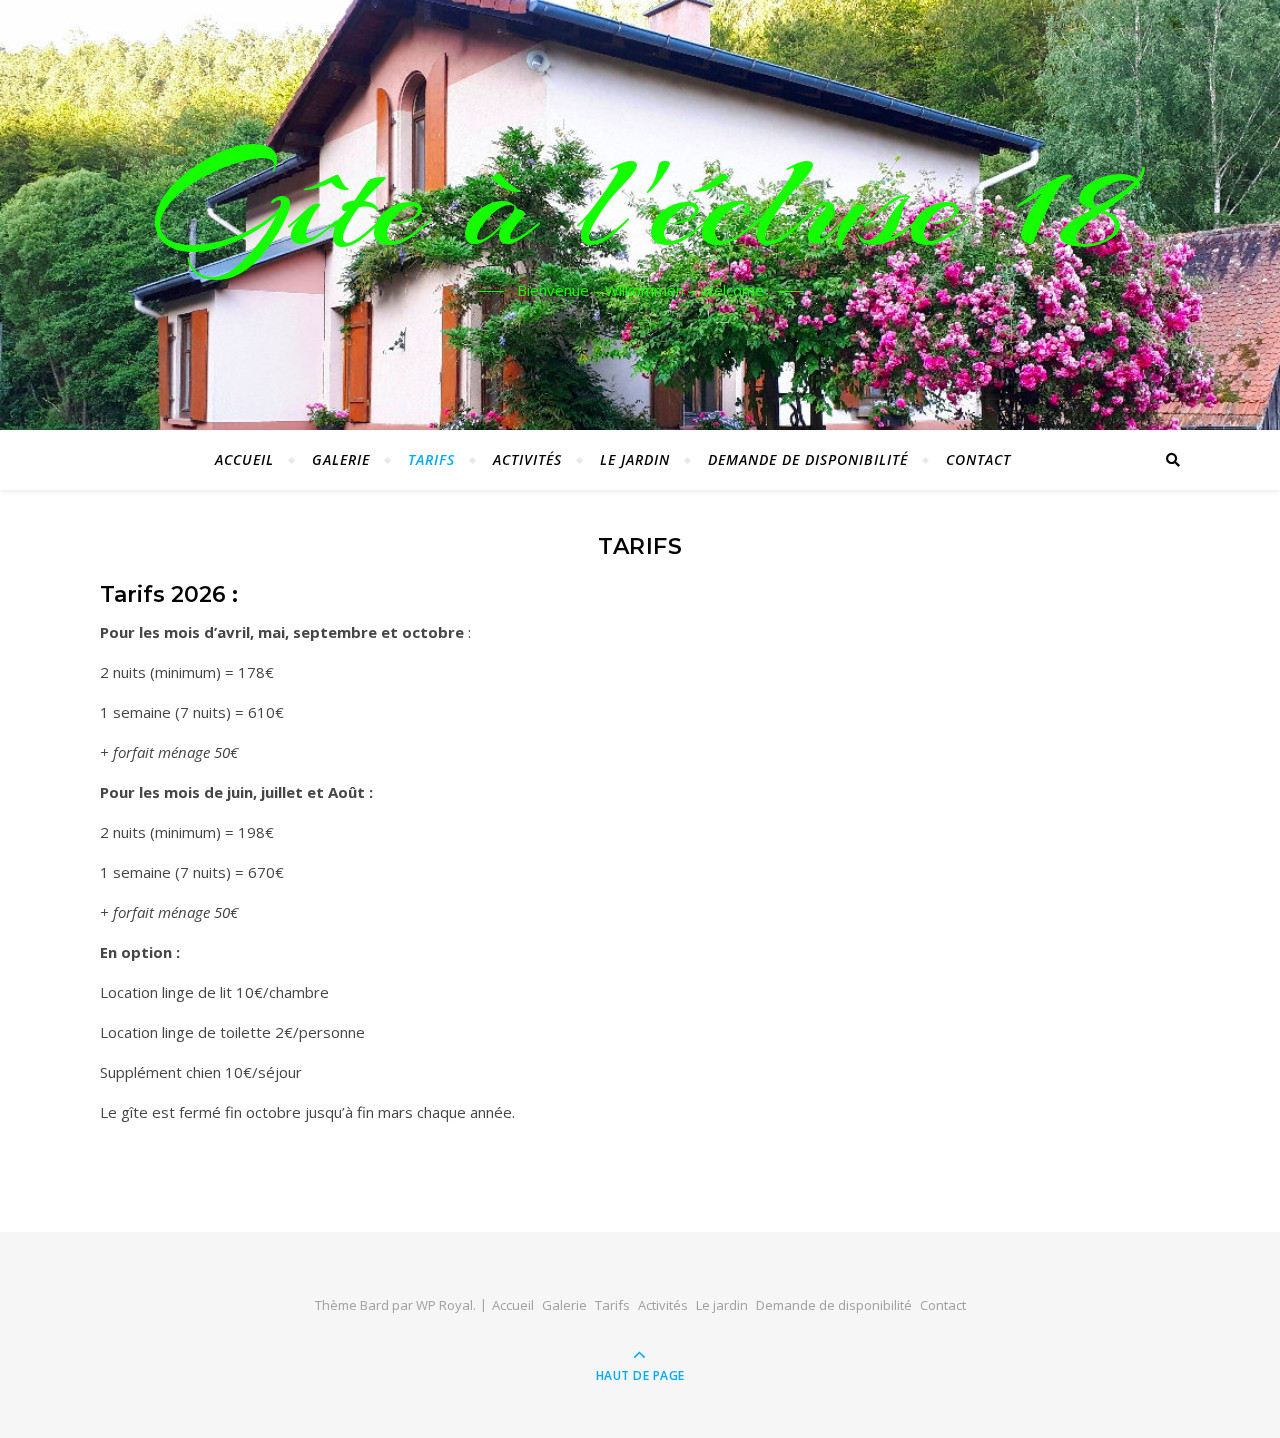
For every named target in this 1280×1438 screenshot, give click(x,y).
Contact (978, 459)
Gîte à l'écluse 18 (640, 203)
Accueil (244, 459)
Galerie (341, 459)
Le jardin (635, 459)
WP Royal (444, 1305)
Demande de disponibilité (808, 459)
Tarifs (431, 459)
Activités (527, 459)
